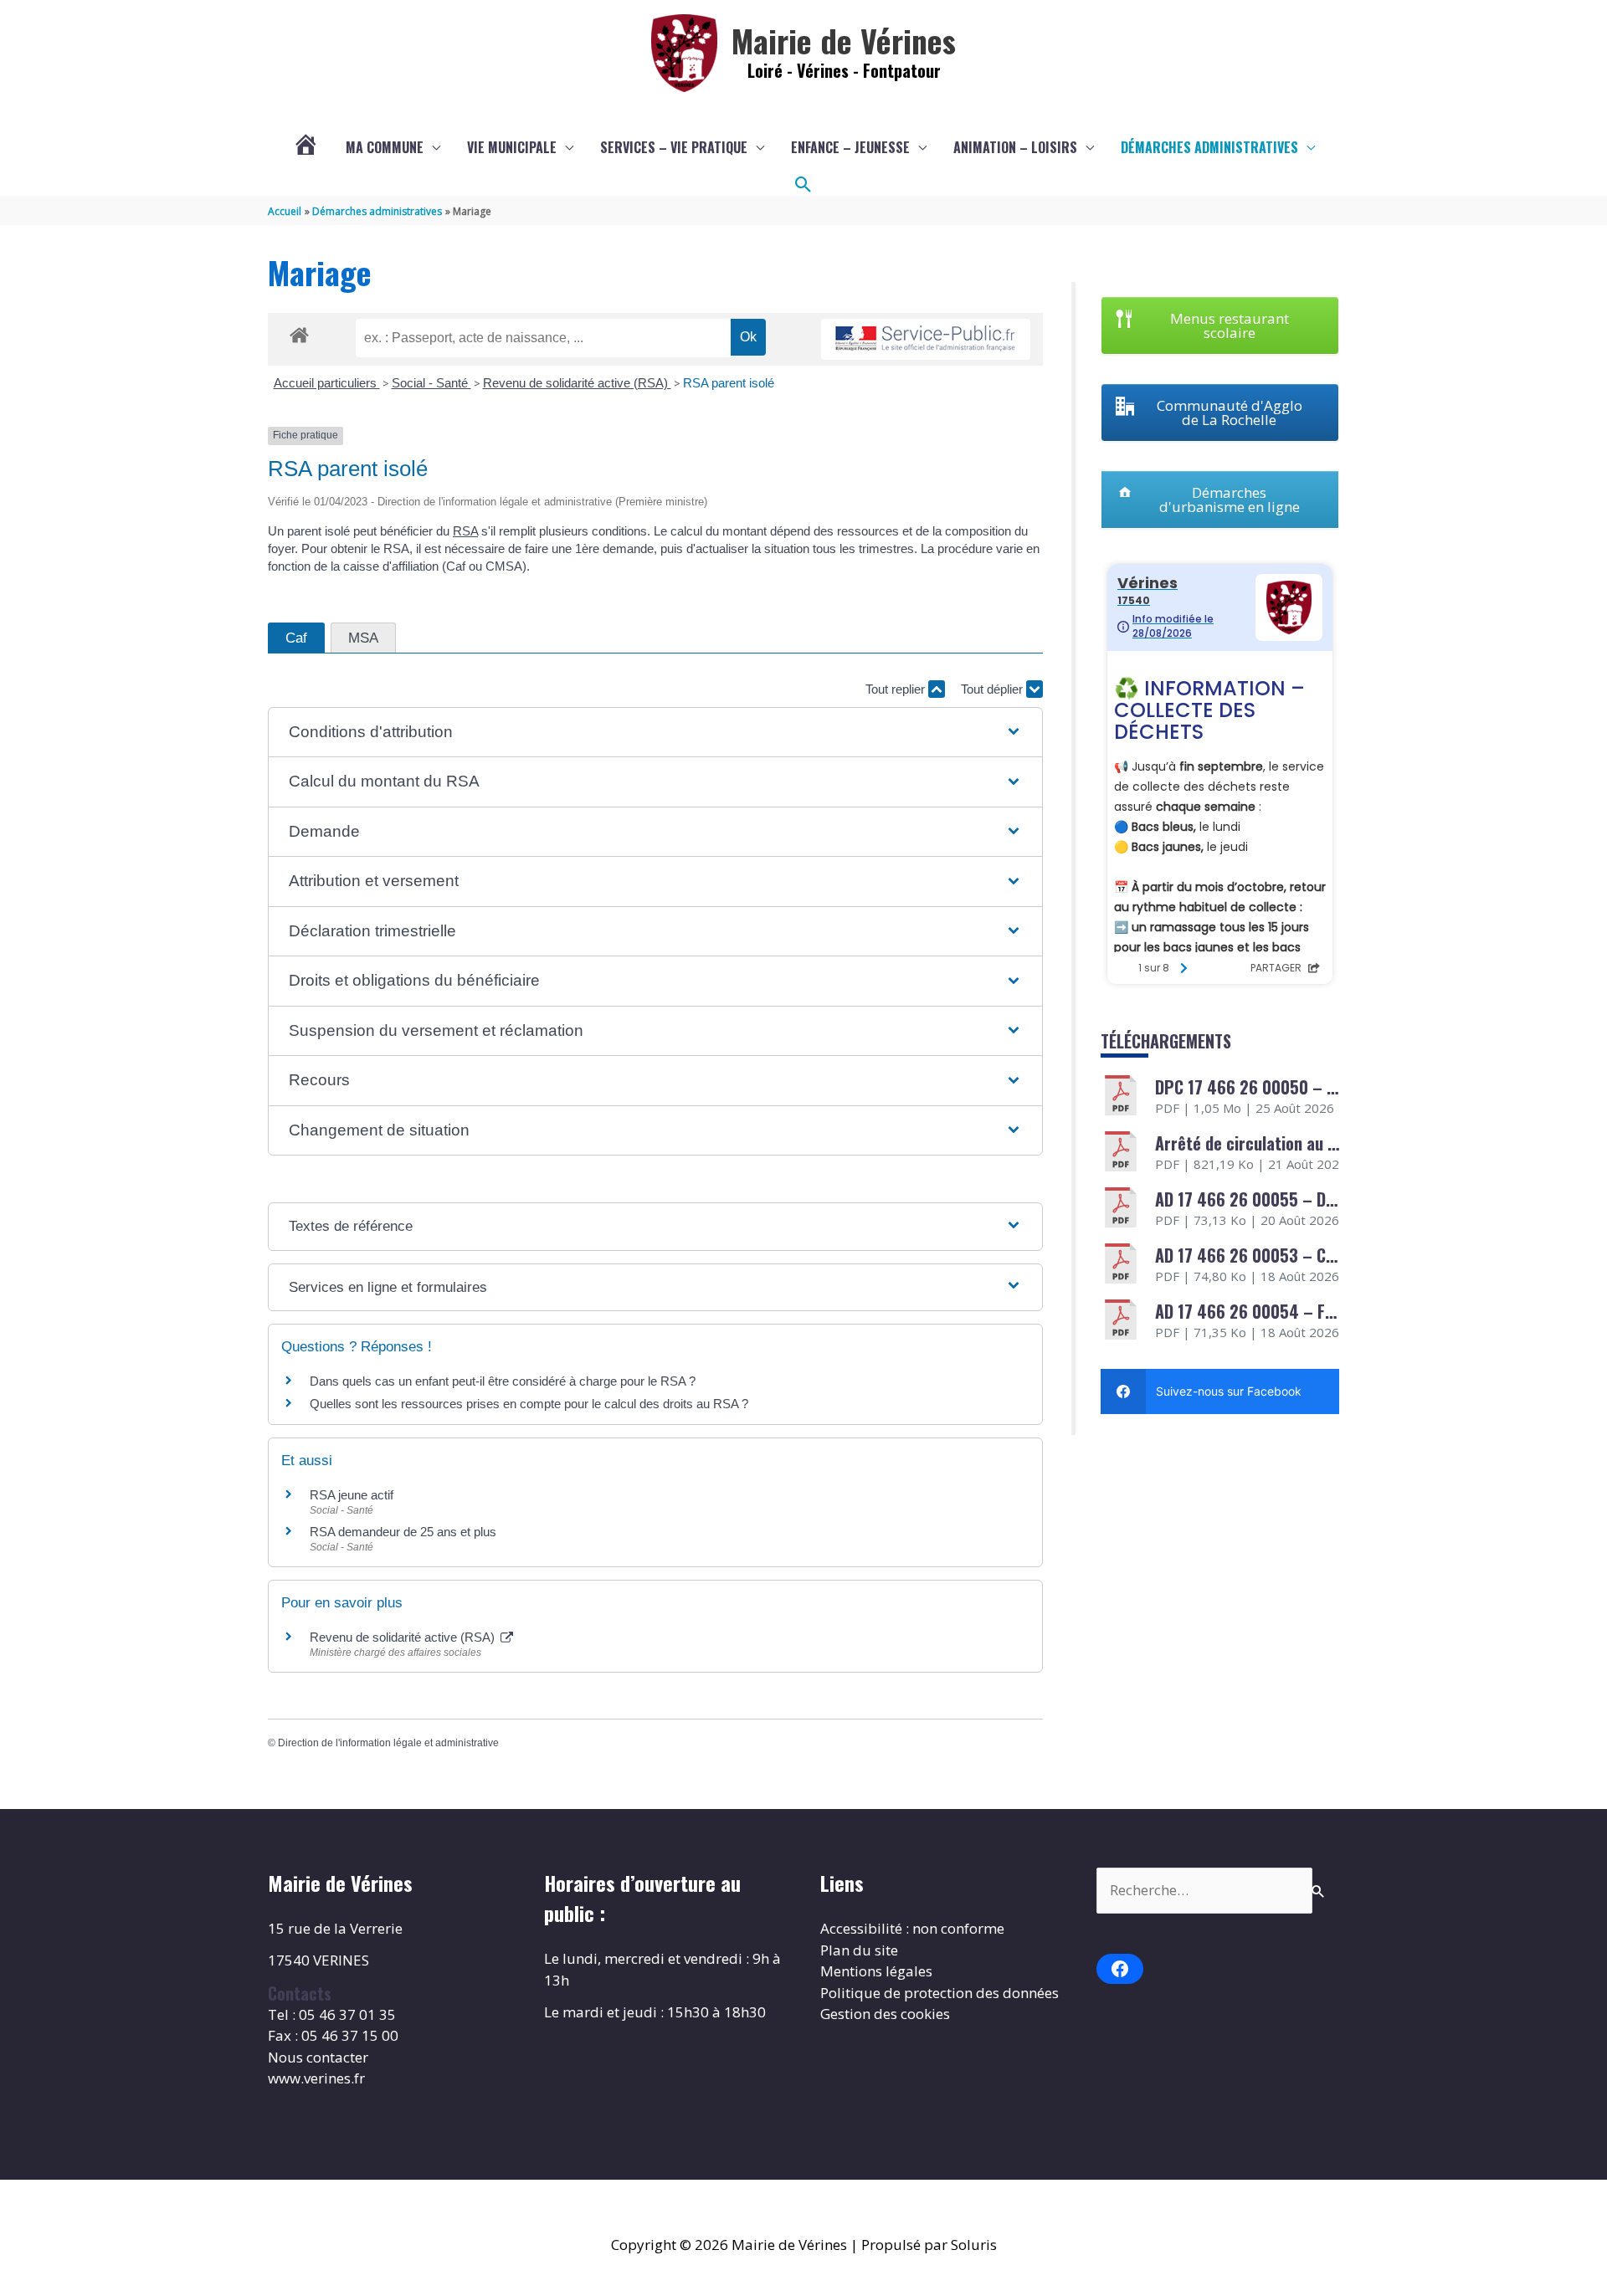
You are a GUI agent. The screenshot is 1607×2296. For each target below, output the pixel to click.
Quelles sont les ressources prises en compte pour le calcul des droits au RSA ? (529, 1404)
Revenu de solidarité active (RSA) (577, 383)
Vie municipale (512, 147)
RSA (465, 531)
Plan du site (859, 1950)
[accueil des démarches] (299, 332)
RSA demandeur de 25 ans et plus (403, 1532)
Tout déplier (993, 689)
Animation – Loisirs (1015, 147)
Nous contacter (318, 2057)
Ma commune (385, 147)
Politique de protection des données (940, 1993)
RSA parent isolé (729, 383)
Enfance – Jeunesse (850, 147)
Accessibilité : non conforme (912, 1928)
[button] (803, 185)
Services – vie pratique (674, 147)
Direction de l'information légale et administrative (388, 1743)
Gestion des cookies (885, 2014)
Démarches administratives (1209, 147)
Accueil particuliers (327, 383)
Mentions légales (876, 1971)
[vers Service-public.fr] (926, 339)
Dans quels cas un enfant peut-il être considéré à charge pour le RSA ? (503, 1381)
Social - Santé (431, 383)
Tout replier (897, 689)
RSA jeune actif (353, 1495)
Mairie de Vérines (844, 40)
